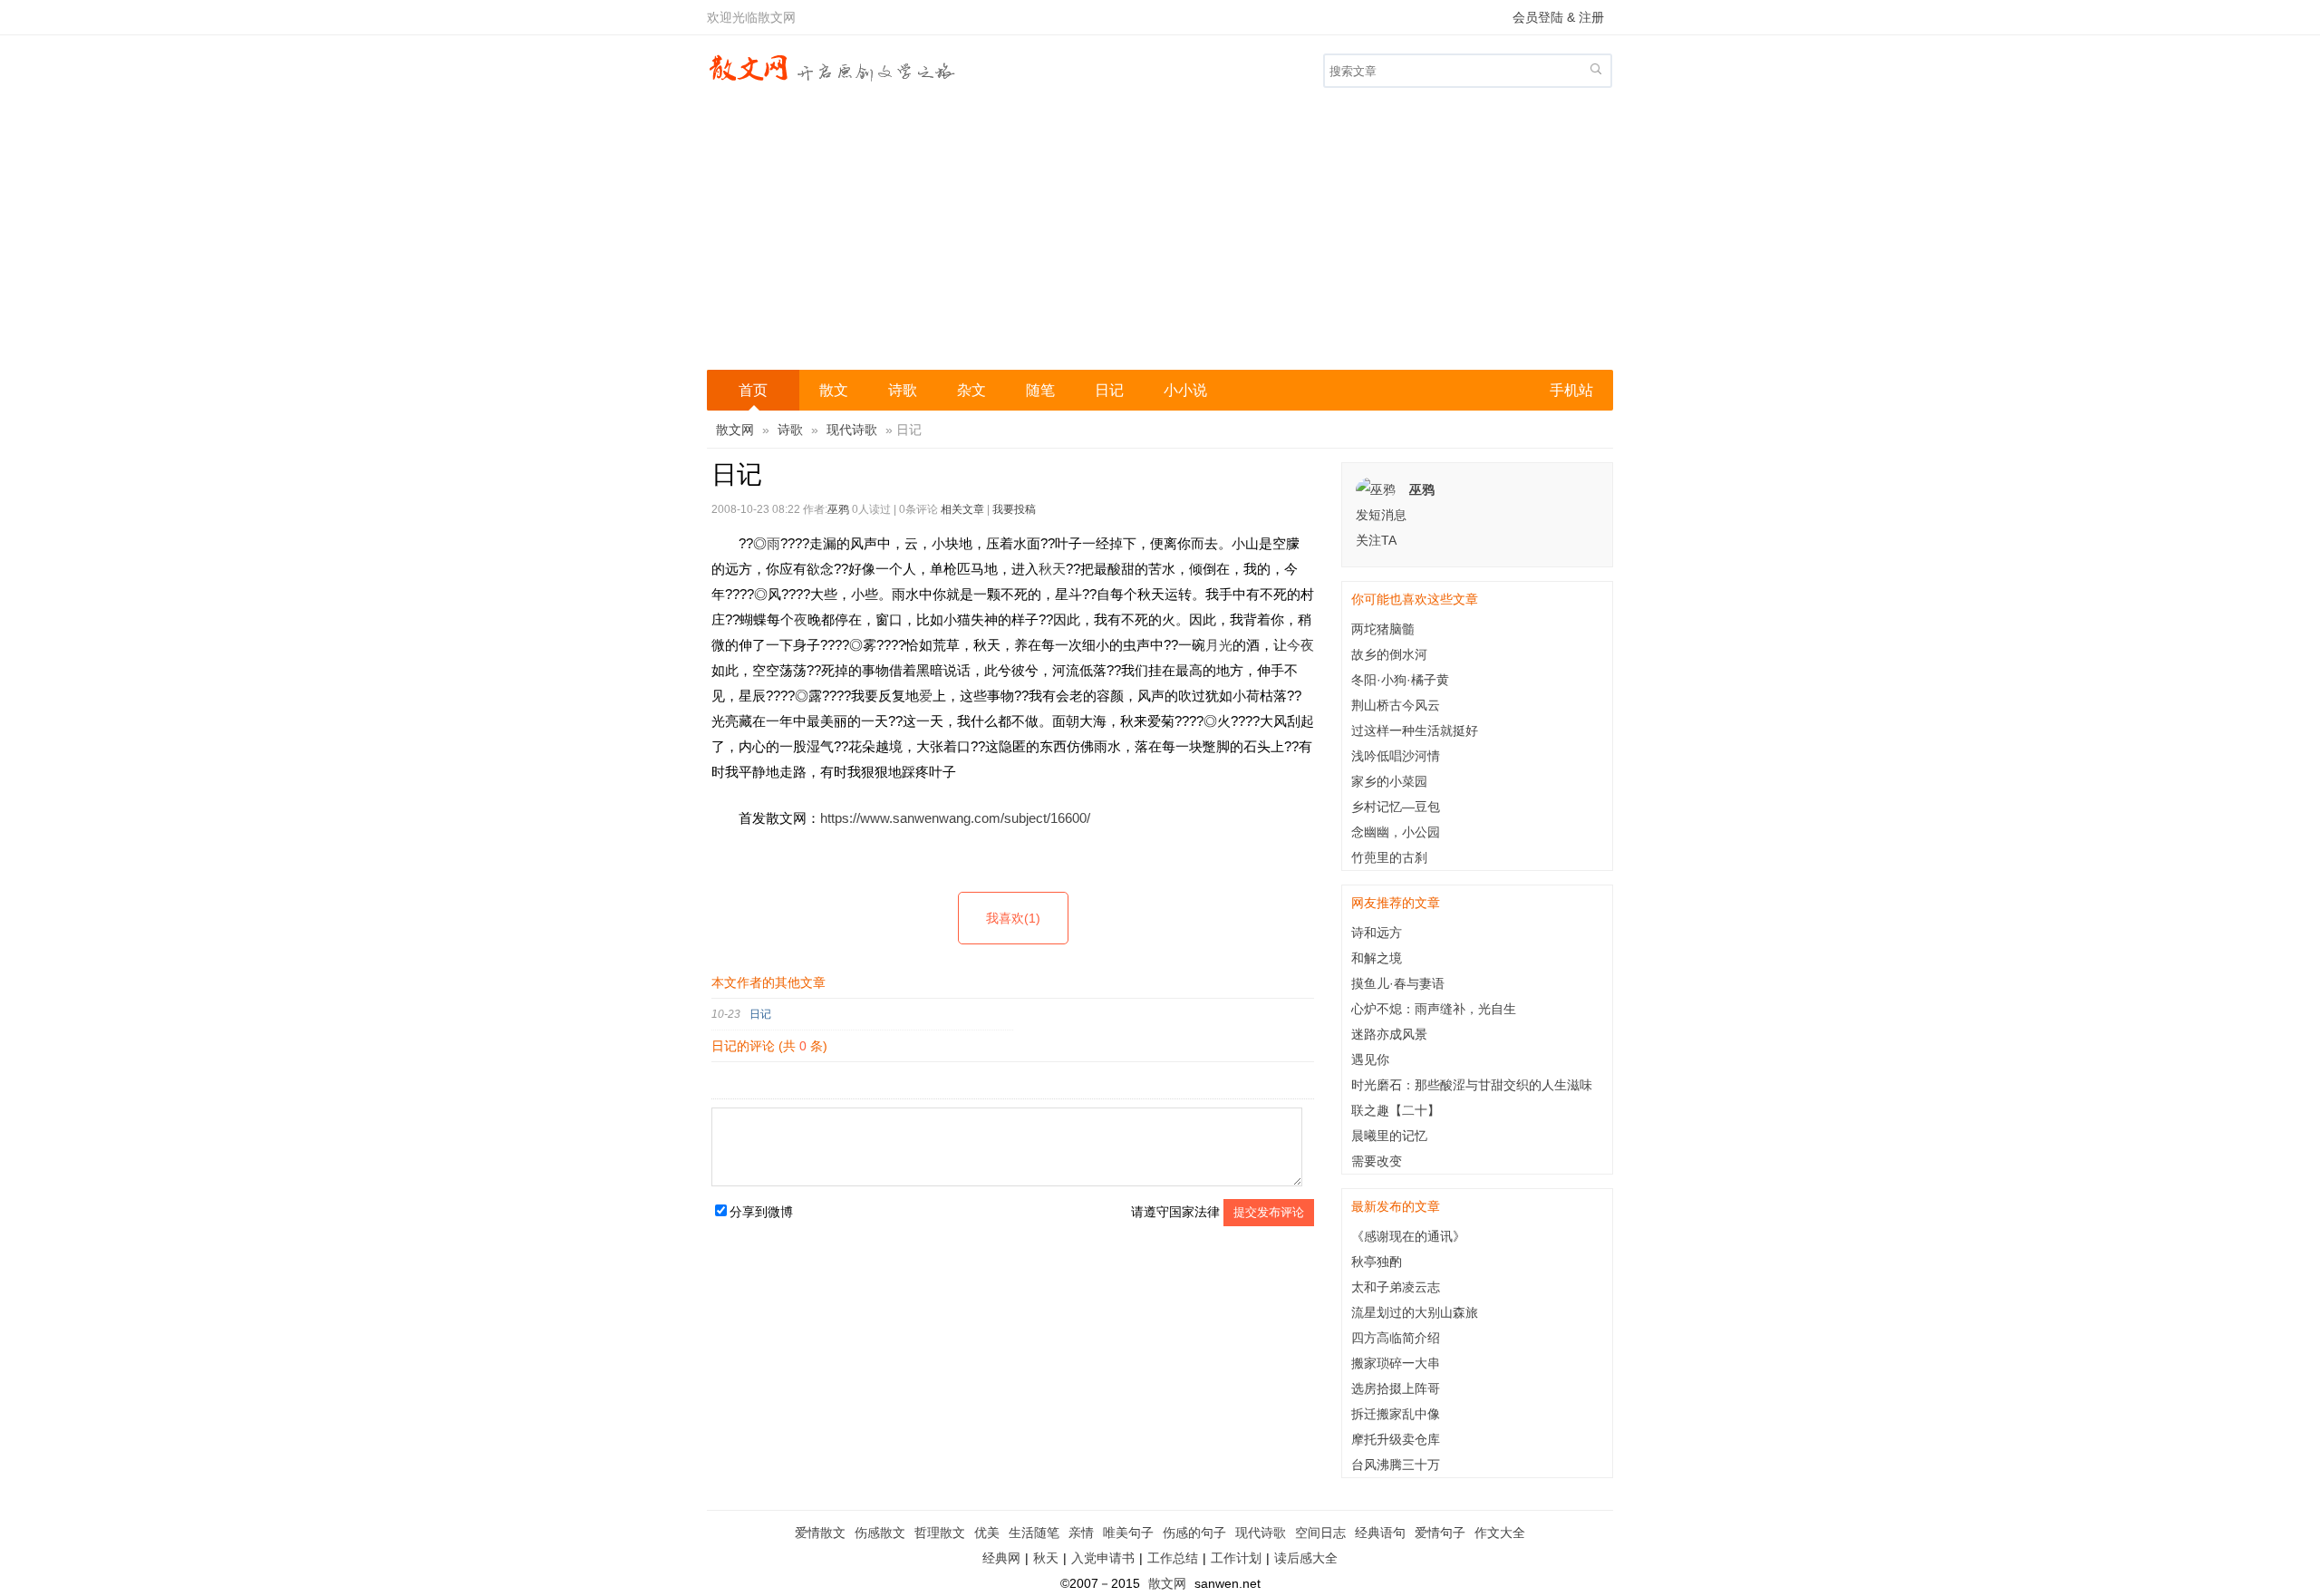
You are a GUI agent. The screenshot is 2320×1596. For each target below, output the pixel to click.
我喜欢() (1013, 918)
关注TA (1376, 540)
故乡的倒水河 (1389, 654)
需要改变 (1377, 1161)
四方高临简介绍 (1396, 1338)
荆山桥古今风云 (1396, 705)
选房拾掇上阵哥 (1396, 1388)
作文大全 (1500, 1533)
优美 (987, 1533)
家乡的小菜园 (1389, 781)
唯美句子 (1128, 1533)
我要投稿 (1014, 509)
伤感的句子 (1194, 1533)
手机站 (1571, 390)
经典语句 (1380, 1533)
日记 (1109, 390)
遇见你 (1370, 1059)
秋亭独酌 (1377, 1262)
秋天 (1052, 569)
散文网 (735, 430)
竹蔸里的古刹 (1389, 857)
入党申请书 (1103, 1558)
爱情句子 (1440, 1533)
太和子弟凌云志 (1396, 1287)
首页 (753, 390)
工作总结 (1173, 1558)
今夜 (1300, 645)
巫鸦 (838, 509)
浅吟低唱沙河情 (1396, 756)
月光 (1219, 645)
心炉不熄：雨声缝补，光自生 (1434, 1009)
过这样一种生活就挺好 (1415, 730)
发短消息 (1381, 515)
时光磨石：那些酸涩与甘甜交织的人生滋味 (1472, 1085)
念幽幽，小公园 (1396, 832)
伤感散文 (880, 1533)
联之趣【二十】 (1396, 1110)
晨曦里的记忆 (1389, 1136)
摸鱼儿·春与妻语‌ (1398, 983)
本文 (724, 982)
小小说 (1185, 390)
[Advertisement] (1160, 234)
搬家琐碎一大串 (1396, 1363)
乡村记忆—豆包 (1396, 807)
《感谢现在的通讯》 (1408, 1236)
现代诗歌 (852, 430)
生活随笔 (1034, 1533)
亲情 (1081, 1533)
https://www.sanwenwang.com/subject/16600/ (955, 818)
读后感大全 (1306, 1558)
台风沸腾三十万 (1396, 1465)
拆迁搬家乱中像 (1396, 1414)
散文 (834, 390)
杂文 (971, 390)
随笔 (1040, 390)
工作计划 (1236, 1558)
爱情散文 (820, 1533)
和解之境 (1377, 958)
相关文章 (962, 509)
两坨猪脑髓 (1383, 629)
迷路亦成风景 (1389, 1034)
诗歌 (903, 390)
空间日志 (1320, 1533)
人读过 (871, 509)
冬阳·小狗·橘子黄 (1400, 680)
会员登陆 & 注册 (1558, 17)
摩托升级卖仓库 (1396, 1439)
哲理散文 (940, 1533)
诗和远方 (1377, 933)
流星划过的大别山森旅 (1415, 1312)
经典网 (1001, 1558)
